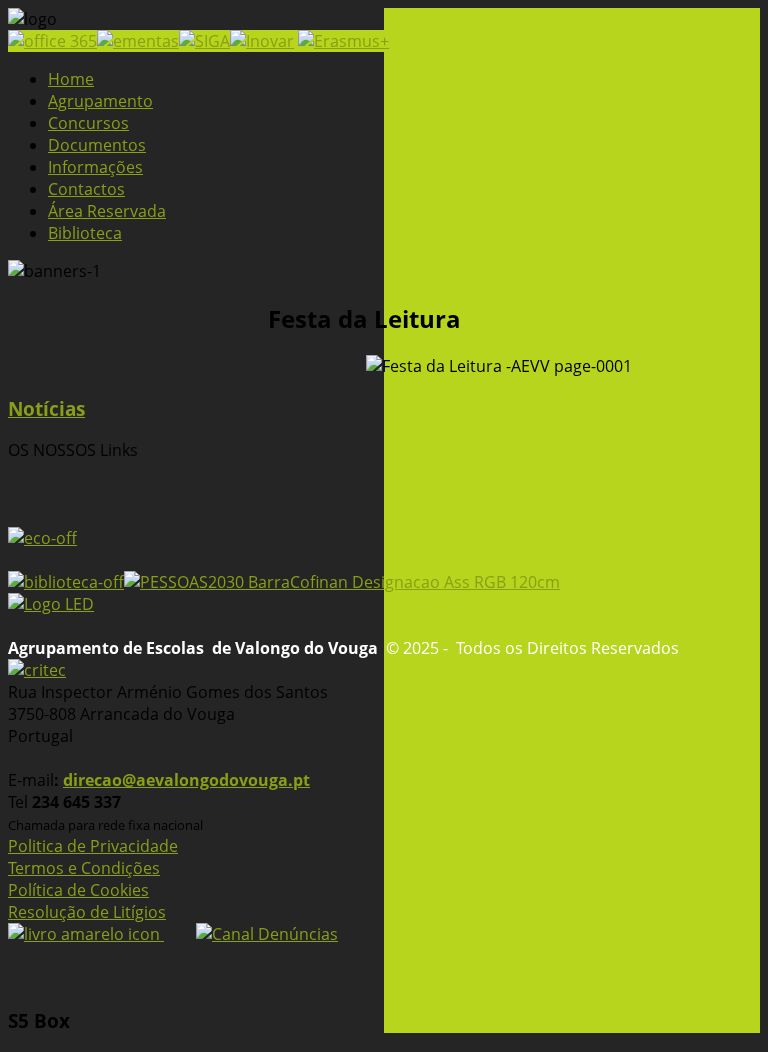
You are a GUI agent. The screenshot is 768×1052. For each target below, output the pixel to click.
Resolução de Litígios (87, 912)
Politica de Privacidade (93, 846)
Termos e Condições (84, 868)
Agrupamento (100, 101)
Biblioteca (85, 233)
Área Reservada (107, 211)
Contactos (86, 189)
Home (71, 79)
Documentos (97, 145)
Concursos (88, 123)
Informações (95, 167)
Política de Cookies (78, 890)
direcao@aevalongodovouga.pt (186, 780)
